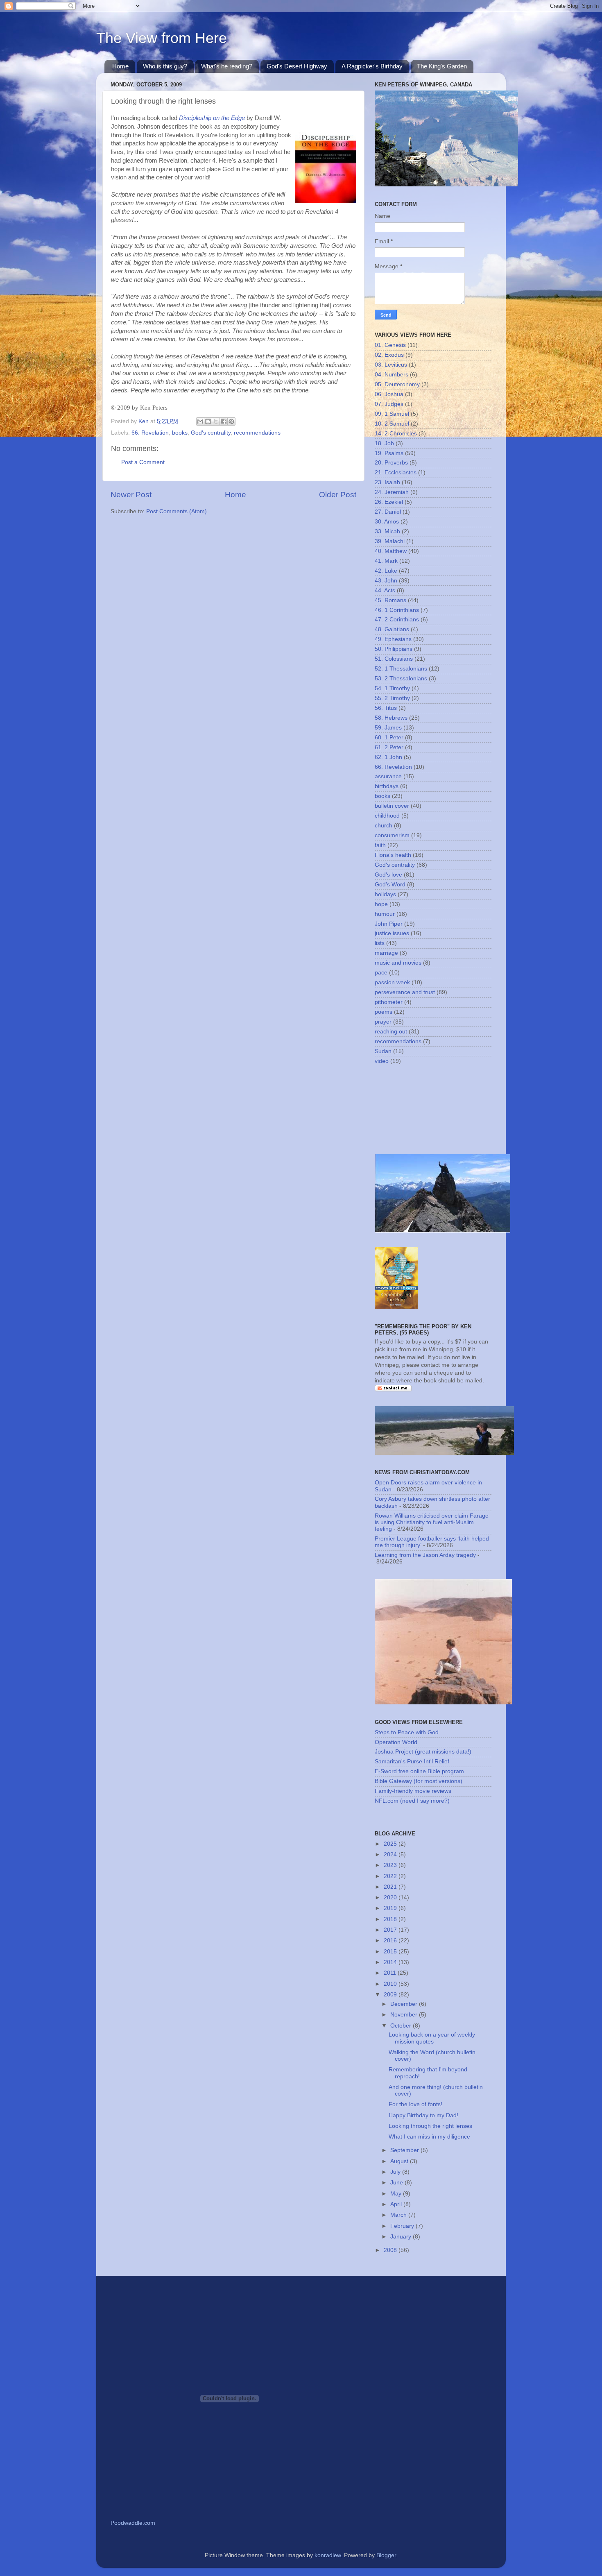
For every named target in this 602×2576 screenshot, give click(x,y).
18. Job (384, 443)
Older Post (338, 495)
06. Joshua (389, 394)
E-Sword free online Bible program (419, 1771)
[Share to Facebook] (224, 421)
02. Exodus (389, 355)
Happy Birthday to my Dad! (423, 2115)
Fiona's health (393, 855)
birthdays (387, 786)
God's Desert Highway (297, 66)
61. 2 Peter (389, 747)
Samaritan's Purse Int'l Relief (412, 1762)
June (397, 2183)
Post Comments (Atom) (177, 511)
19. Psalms (389, 453)
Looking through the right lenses (430, 2126)
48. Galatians (392, 629)
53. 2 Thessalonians (401, 679)
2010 (391, 1984)
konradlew (328, 2555)
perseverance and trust (405, 992)
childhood (387, 816)
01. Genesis (390, 345)
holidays (385, 894)
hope (381, 904)
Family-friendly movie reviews (413, 1791)
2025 (391, 1844)
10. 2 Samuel (392, 424)
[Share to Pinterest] (231, 421)
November (405, 2015)
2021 (391, 1887)
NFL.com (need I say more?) (412, 1801)
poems (384, 1012)
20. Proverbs (391, 463)
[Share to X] (216, 421)
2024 (391, 1854)
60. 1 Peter (389, 737)
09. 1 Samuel (392, 414)
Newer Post (131, 495)
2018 (391, 1919)
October (402, 2026)
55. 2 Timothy (392, 698)
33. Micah (387, 531)
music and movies (398, 963)
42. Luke (386, 571)
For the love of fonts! (415, 2104)
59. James (388, 728)
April (397, 2204)
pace (381, 973)
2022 (391, 1876)
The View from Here (162, 38)
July (396, 2172)
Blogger (386, 2555)
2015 (391, 1952)
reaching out (391, 1032)
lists (380, 943)
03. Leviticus (391, 365)
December (405, 2004)
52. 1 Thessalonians (401, 669)
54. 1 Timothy (392, 688)
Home (120, 66)
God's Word (390, 885)
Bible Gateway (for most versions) (419, 1781)
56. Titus (386, 708)
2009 (391, 1995)
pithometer (389, 1002)
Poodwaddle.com (133, 2523)
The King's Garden (442, 66)
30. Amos (387, 522)
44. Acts (385, 590)
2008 (391, 2250)
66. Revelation (150, 433)
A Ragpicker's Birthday (372, 66)
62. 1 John (388, 757)
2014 (391, 1962)
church (384, 826)
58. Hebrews (391, 718)
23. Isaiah (387, 482)
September (405, 2150)
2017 (391, 1930)
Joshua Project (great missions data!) (423, 1752)
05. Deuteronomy (397, 384)
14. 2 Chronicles (396, 434)
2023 (391, 1865)
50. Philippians (394, 649)
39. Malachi (390, 541)
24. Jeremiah (392, 492)
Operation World (396, 1742)
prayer (383, 1022)
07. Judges (389, 404)
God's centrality (211, 433)
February (403, 2226)
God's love (388, 875)
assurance (388, 776)
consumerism (392, 835)
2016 (391, 1940)
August (400, 2161)
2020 (391, 1897)
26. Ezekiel (389, 502)
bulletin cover (392, 806)
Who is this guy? (165, 66)
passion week (392, 982)
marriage (386, 953)
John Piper (389, 924)
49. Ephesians (393, 639)
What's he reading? (227, 66)
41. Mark (386, 561)
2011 (391, 1973)
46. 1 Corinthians (397, 610)
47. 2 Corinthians (397, 620)
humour (385, 914)
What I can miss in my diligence (429, 2137)
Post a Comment (143, 462)
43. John (386, 581)
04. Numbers (392, 375)
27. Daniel (388, 512)
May (397, 2194)
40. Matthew (391, 551)
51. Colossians (394, 659)
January (402, 2237)
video (382, 1061)
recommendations (257, 433)
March (399, 2215)
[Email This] (200, 421)
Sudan (383, 1051)
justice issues (392, 933)
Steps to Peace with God (407, 1732)
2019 (391, 1908)
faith (380, 845)
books (180, 433)
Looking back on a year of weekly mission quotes (432, 2038)
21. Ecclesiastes (396, 472)
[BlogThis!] (208, 421)
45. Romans (390, 600)
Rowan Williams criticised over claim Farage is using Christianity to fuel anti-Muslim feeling (432, 1522)
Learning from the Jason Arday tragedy (425, 1555)
